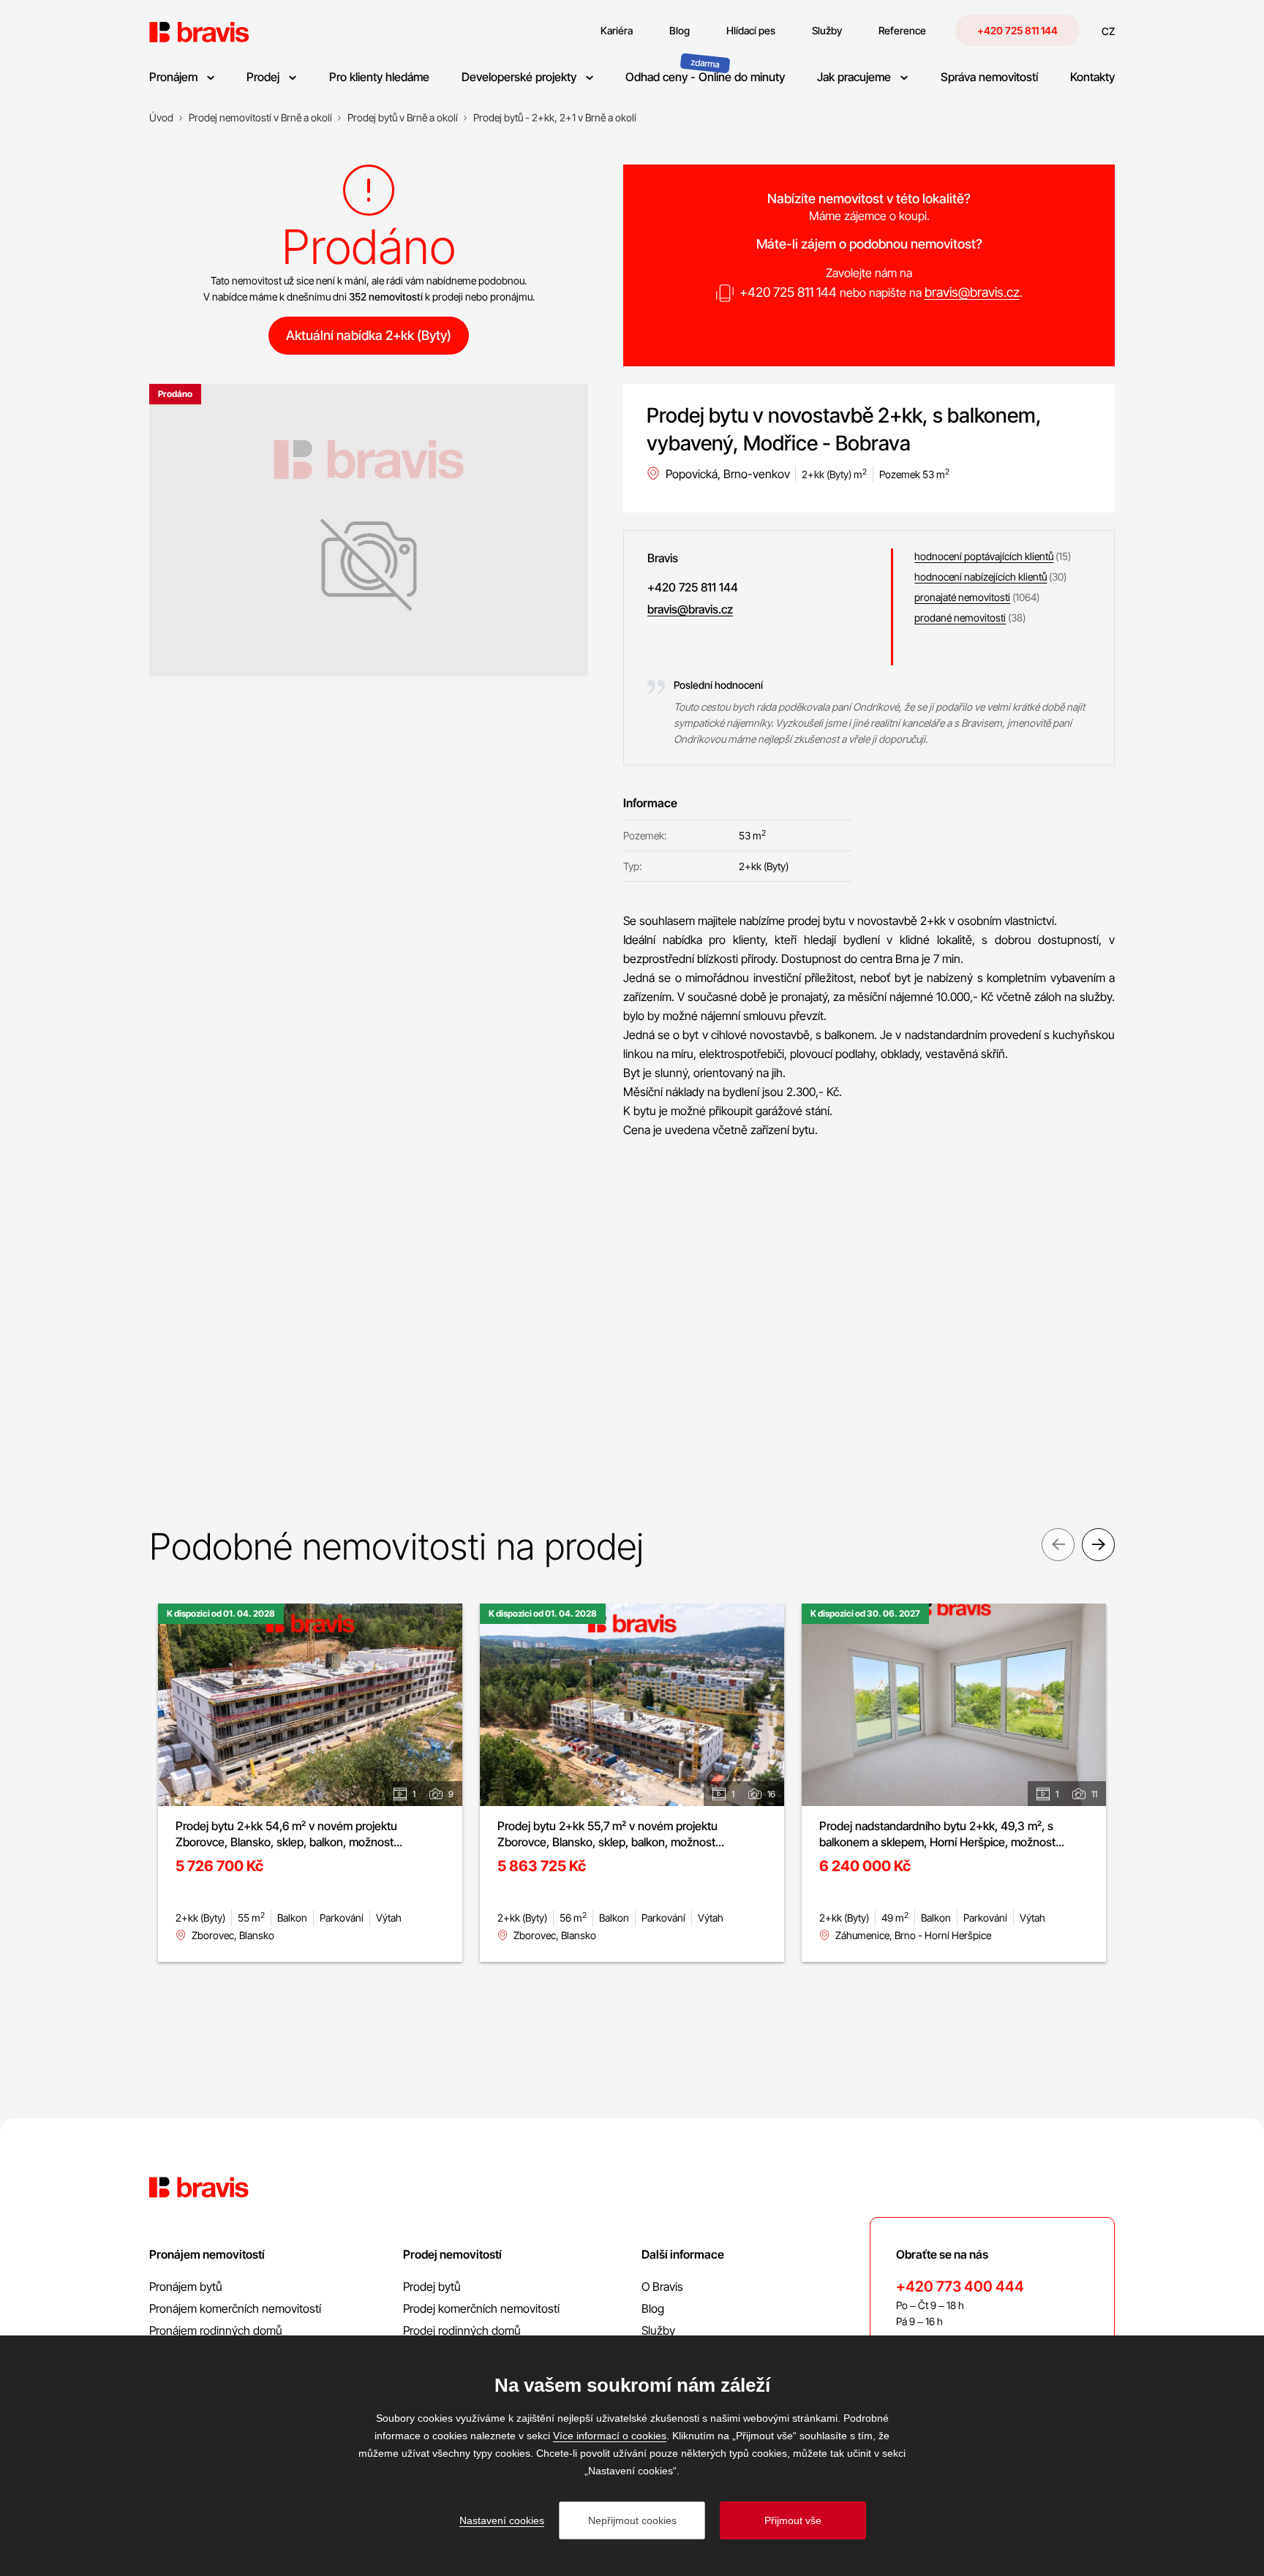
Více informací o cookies (610, 2436)
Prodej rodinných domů (462, 2330)
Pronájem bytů (186, 2286)
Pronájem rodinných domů (216, 2330)
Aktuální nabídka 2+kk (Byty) (369, 335)
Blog (653, 2308)
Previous (1058, 1545)
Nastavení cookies (502, 2520)
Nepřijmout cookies (632, 2520)
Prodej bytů (432, 2286)
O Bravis (662, 2286)
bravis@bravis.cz (972, 292)
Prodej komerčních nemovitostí (481, 2308)
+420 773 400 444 (960, 2286)
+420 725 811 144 (1017, 30)
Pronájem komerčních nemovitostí (235, 2308)
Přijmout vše (793, 2520)
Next (1098, 1545)
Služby (658, 2330)
